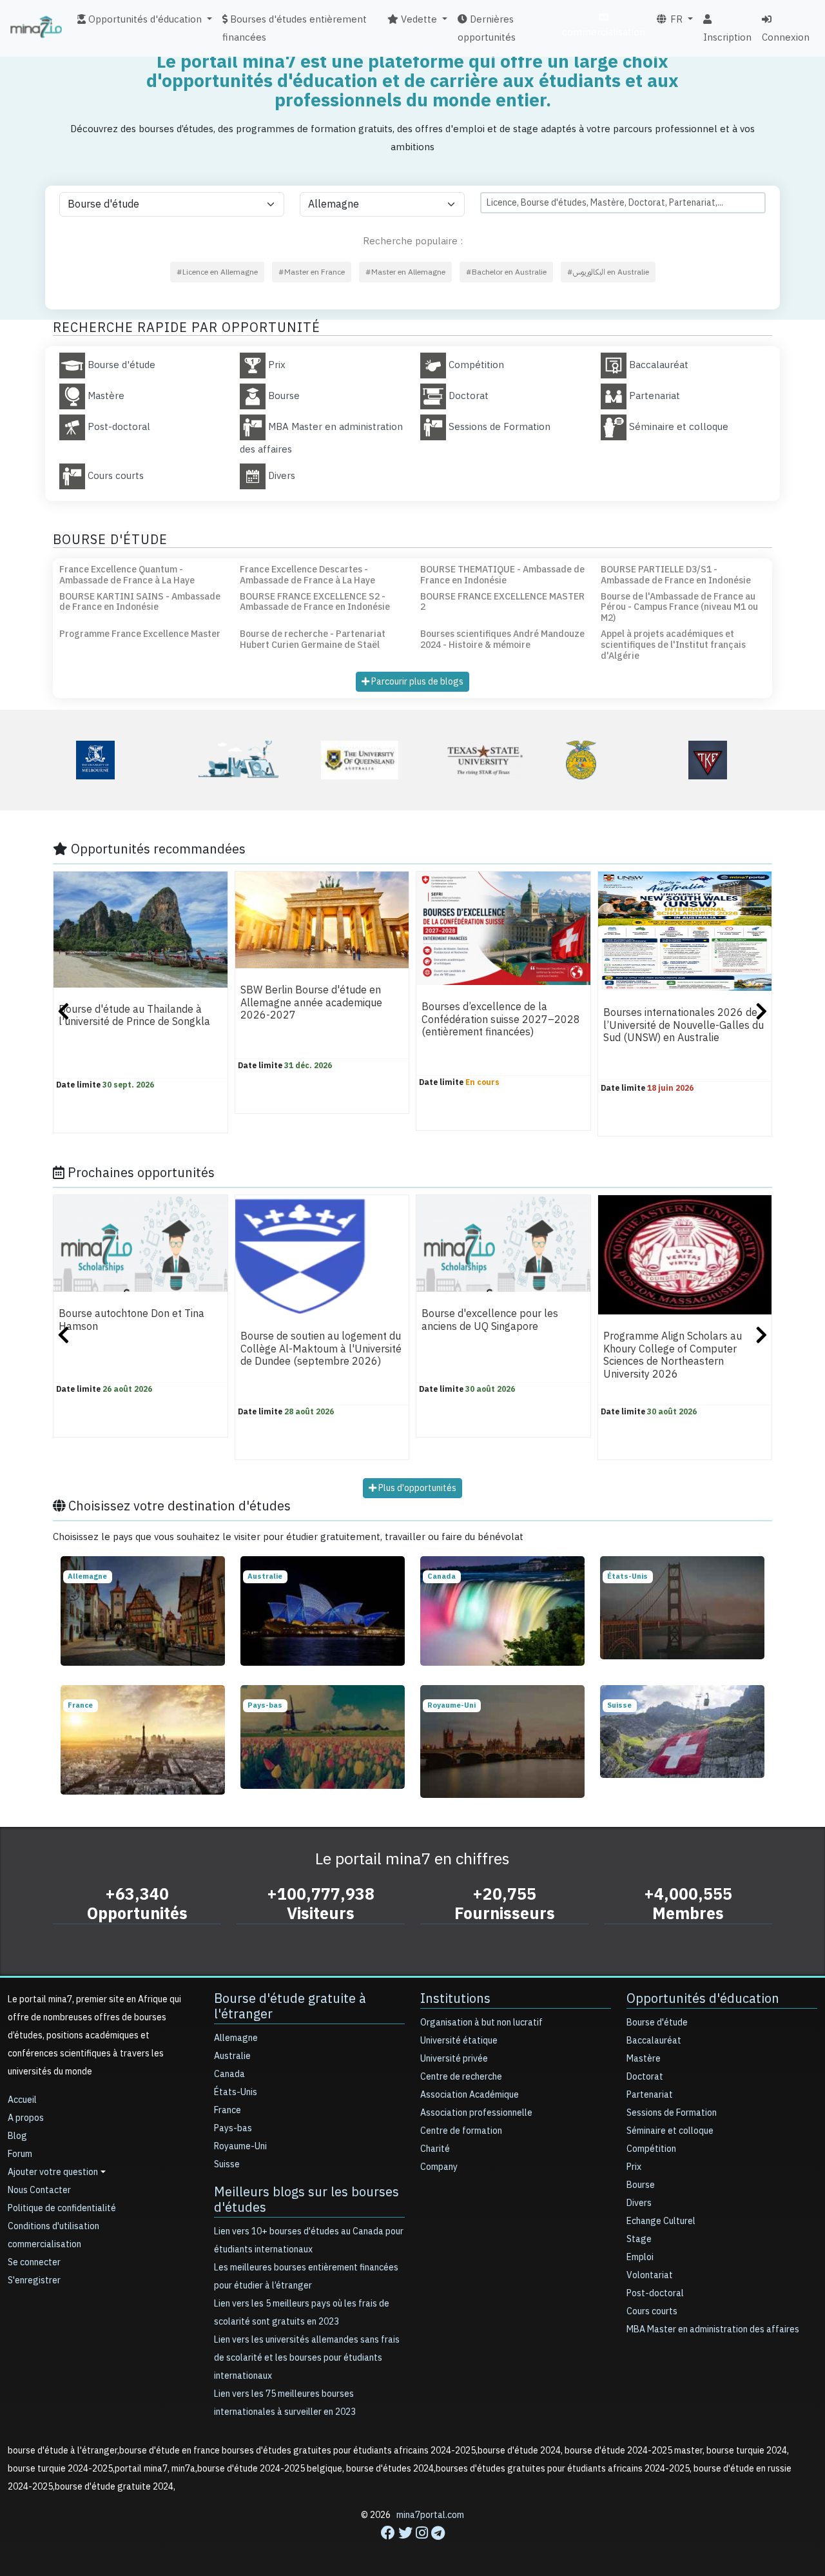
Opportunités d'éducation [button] (144, 19)
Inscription (727, 37)
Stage (639, 2239)
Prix (634, 2167)
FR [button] (675, 19)
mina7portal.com (430, 2515)
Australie (232, 2056)
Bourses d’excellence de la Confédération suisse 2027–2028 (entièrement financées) (501, 1020)
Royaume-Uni (240, 2146)
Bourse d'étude (657, 2023)
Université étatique (459, 2041)
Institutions (455, 1998)
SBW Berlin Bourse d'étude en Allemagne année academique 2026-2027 (311, 1003)
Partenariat (650, 2095)
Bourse (641, 2185)
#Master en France (312, 272)
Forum (20, 2154)
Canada (229, 2074)
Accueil (22, 2100)
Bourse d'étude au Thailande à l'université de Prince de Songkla (134, 1016)
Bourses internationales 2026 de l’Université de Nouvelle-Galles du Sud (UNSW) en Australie (684, 1026)
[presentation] (63, 1013)
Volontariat (650, 2275)
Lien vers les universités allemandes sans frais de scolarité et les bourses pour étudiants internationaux (307, 2358)
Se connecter (34, 2262)
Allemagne (236, 2038)
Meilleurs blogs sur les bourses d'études (306, 2200)
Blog (17, 2136)
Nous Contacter (39, 2190)
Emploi (640, 2257)
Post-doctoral (655, 2293)
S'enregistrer (34, 2280)
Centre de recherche (461, 2077)
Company (439, 2167)
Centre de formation (461, 2131)
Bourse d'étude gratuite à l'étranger (290, 2006)
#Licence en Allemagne (217, 272)
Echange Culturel (661, 2221)
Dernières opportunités (487, 28)
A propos (26, 2118)
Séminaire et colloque (670, 2131)
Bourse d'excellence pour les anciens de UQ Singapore (490, 1321)
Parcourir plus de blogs (416, 682)
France (228, 2110)
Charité (435, 2149)
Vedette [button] (418, 19)
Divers (639, 2203)
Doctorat (645, 2077)
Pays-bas (233, 2128)
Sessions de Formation (672, 2113)
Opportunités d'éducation (703, 1998)
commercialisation (604, 32)
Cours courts (652, 2311)
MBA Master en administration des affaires (713, 2329)
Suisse (227, 2164)
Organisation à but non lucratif (481, 2023)
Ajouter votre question (53, 2172)
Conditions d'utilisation (53, 2226)
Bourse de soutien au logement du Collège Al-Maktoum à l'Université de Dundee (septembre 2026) (321, 1350)
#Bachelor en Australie (506, 272)
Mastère (644, 2059)
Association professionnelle (476, 2113)
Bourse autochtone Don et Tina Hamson (131, 1321)
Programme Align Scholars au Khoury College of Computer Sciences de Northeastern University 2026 (673, 1356)
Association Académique (470, 2095)
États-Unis (236, 2092)
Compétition (651, 2149)
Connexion (786, 37)
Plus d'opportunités (416, 1488)
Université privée (454, 2059)
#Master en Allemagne (405, 272)
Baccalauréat (654, 2041)
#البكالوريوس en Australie (608, 272)
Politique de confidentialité (62, 2208)
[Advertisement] (412, 2547)
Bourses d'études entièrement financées (295, 28)
